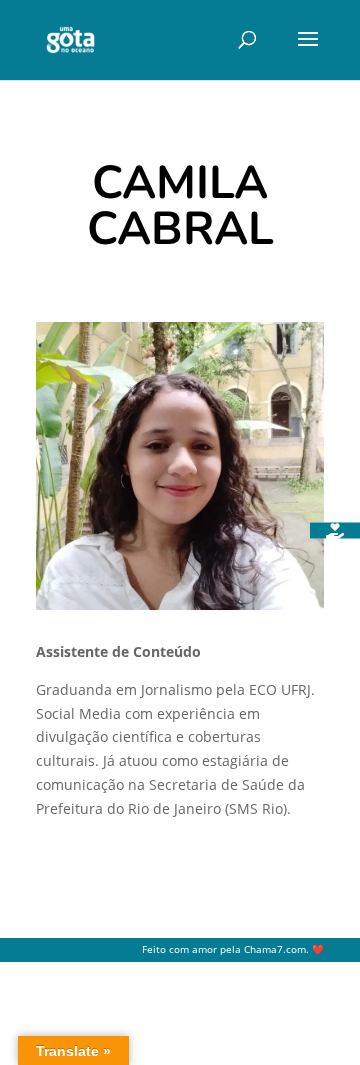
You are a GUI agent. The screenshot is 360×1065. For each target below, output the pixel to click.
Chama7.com (275, 949)
